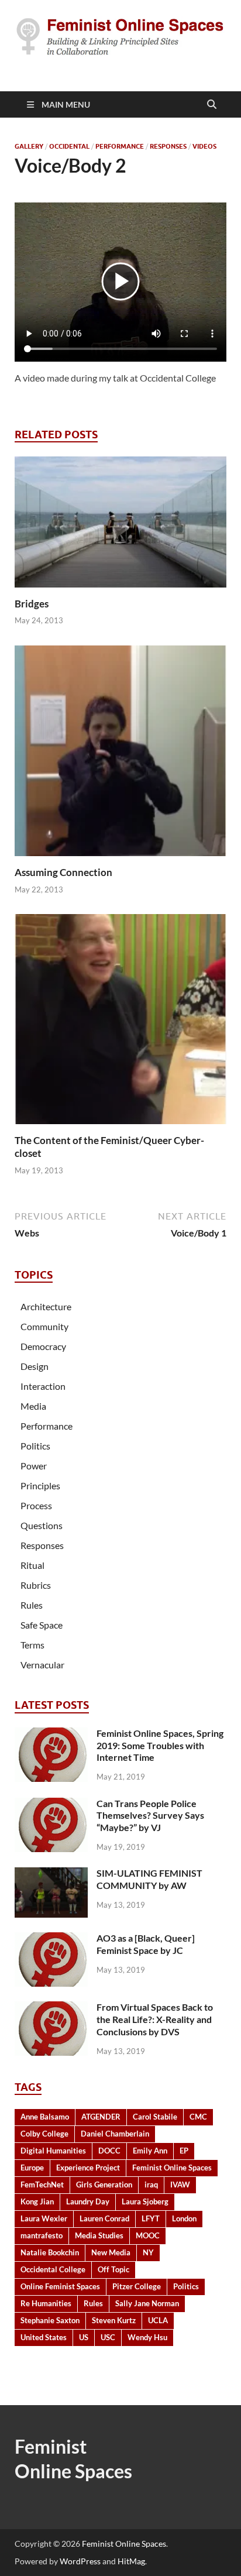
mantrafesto (42, 2235)
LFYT (151, 2218)
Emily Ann (150, 2151)
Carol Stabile (155, 2117)
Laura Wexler (44, 2218)
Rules (32, 1605)
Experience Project (88, 2168)
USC (108, 2337)
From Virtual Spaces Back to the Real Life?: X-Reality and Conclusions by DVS (155, 2019)
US (84, 2337)
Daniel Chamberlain (115, 2134)
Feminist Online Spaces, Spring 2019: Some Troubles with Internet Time (160, 1745)
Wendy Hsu (147, 2337)
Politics (35, 1446)
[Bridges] (120, 525)
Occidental (69, 146)
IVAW (180, 2185)
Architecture (46, 1306)
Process (36, 1505)
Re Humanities (46, 2303)
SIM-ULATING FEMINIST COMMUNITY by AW (149, 1879)
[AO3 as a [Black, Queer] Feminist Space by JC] (51, 1939)
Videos (204, 146)
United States (44, 2337)
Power (34, 1466)
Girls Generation (104, 2185)
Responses (168, 146)
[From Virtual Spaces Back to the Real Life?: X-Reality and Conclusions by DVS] (51, 2008)
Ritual (32, 1565)
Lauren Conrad (104, 2218)
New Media (111, 2252)
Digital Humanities (53, 2151)
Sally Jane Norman (147, 2303)
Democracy (43, 1346)
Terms (32, 1645)
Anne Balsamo (45, 2117)
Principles (40, 1486)
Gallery (29, 146)
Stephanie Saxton (50, 2320)
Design (35, 1366)
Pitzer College (137, 2286)
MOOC (148, 2235)
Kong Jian (37, 2201)
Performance (120, 146)
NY (148, 2252)
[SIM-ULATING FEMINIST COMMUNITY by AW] (51, 1874)
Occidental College (53, 2269)
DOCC (109, 2151)
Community (44, 1326)
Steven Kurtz (114, 2320)
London (184, 2218)
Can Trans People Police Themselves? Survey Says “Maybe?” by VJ (150, 1816)
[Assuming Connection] (120, 755)
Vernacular (42, 1665)
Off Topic (113, 2269)
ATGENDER (101, 2117)
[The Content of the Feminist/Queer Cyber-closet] (120, 1023)
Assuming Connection (63, 872)
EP (184, 2151)
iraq (151, 2185)
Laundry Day (88, 2201)
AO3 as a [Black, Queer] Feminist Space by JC (146, 1944)
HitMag (131, 2561)
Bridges (32, 604)
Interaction (43, 1386)
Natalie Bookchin (50, 2252)
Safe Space (42, 1625)
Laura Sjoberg (145, 2201)
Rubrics (36, 1585)
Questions (42, 1525)
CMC (198, 2117)
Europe (32, 2168)
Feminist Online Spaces (172, 2168)
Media (33, 1406)
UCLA (158, 2320)
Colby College (44, 2134)
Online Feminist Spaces (60, 2286)
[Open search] (212, 105)
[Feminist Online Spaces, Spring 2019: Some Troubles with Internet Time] (51, 1734)
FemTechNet (42, 2185)
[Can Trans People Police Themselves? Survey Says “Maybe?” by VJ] (51, 1804)
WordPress (80, 2561)
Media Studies (99, 2235)
